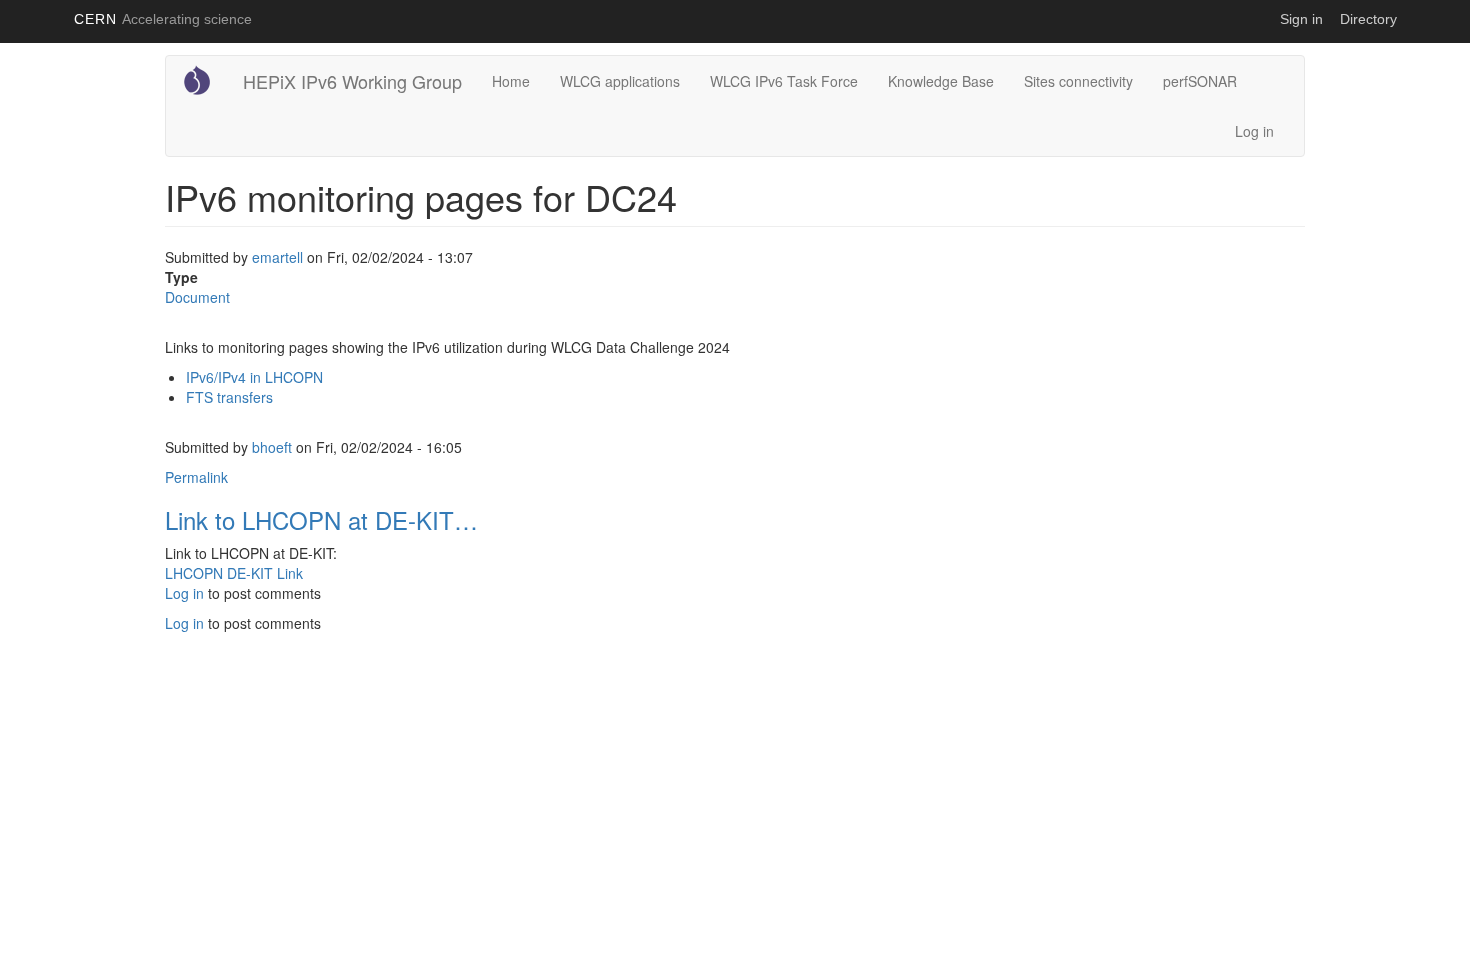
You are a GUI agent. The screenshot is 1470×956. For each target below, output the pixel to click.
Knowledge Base (941, 81)
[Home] (204, 80)
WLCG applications (620, 81)
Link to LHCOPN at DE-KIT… (321, 519)
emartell (277, 257)
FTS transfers (229, 397)
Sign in (1301, 19)
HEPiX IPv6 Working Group (352, 81)
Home (511, 81)
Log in (1254, 131)
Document (197, 297)
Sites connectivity (1078, 81)
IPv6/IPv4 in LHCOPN (254, 377)
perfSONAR (1200, 81)
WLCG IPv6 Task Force (784, 81)
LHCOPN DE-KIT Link (234, 573)
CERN (163, 19)
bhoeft (272, 447)
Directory (1368, 19)
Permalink (196, 477)
